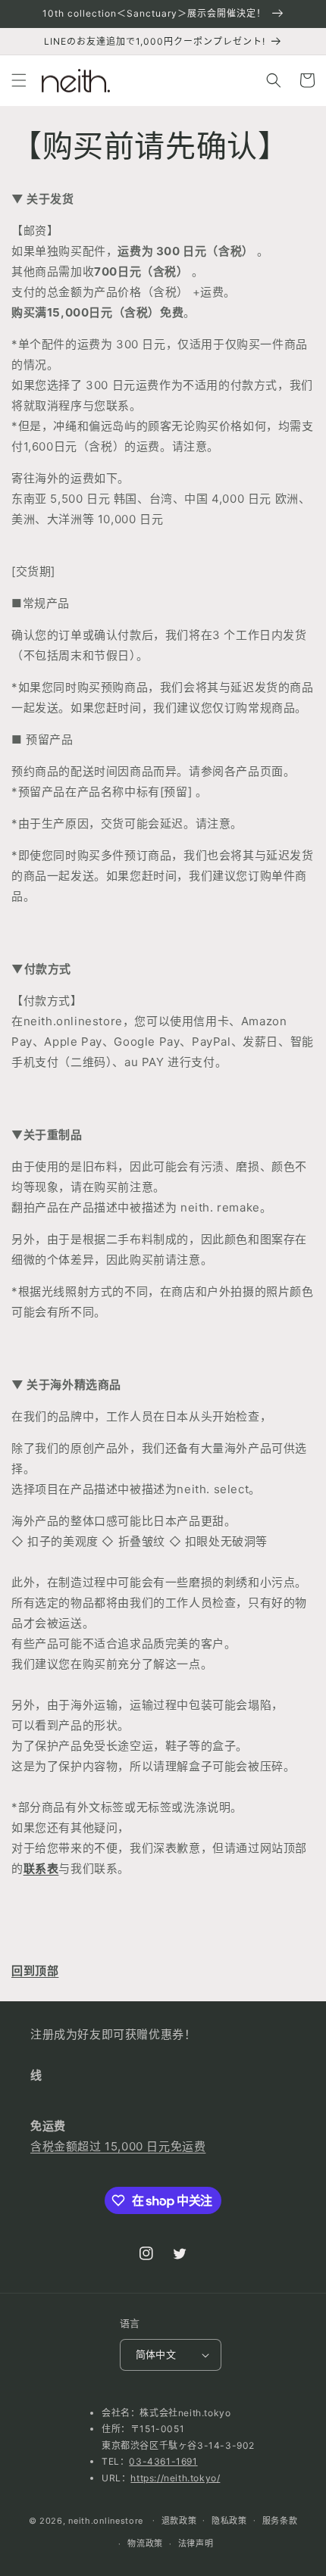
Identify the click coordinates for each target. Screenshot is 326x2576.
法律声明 (196, 2543)
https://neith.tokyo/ (175, 2478)
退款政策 (179, 2521)
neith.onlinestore (106, 2520)
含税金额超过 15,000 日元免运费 (118, 2146)
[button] (19, 80)
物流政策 (145, 2543)
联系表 (41, 1868)
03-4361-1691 (163, 2461)
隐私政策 (229, 2521)
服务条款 (280, 2521)
